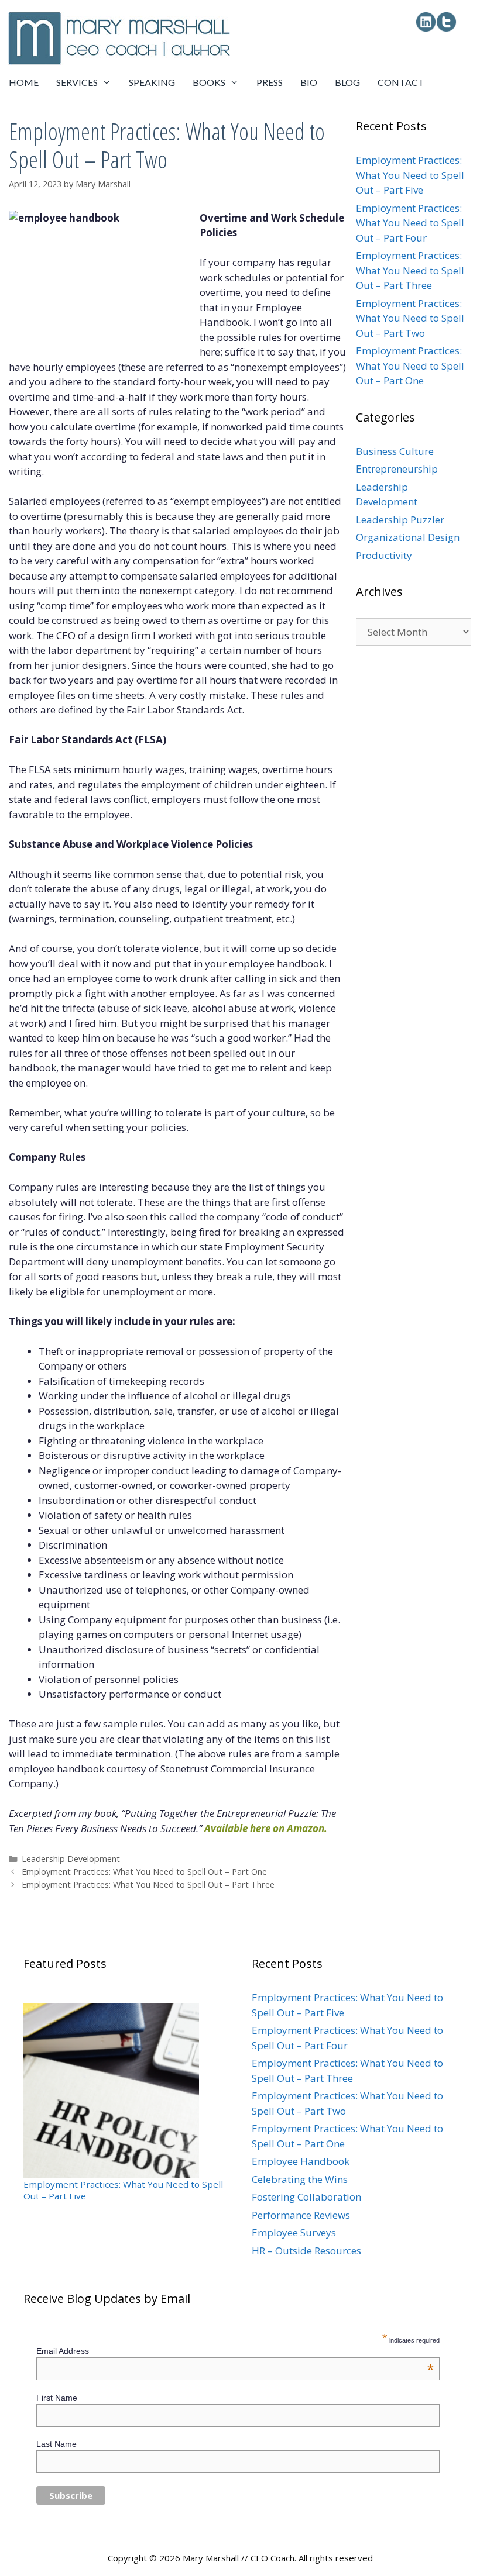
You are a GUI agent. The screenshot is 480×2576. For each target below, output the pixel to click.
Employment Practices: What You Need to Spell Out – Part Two (410, 318)
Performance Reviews (301, 2215)
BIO (309, 82)
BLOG (347, 82)
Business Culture (395, 451)
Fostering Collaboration (306, 2197)
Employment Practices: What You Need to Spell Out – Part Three (148, 1884)
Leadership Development (71, 1859)
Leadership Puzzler (400, 520)
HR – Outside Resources (306, 2251)
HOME (24, 82)
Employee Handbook (301, 2161)
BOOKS (209, 82)
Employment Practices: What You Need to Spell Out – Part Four (410, 223)
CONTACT (401, 82)
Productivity (384, 555)
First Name (57, 2398)
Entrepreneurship (397, 469)
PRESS (270, 82)
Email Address (235, 2351)
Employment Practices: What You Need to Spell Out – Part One (144, 1872)
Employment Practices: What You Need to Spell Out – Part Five (410, 175)
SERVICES (77, 82)
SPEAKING (152, 82)
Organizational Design (408, 537)
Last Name (56, 2444)
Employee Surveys (294, 2232)
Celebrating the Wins (300, 2179)
